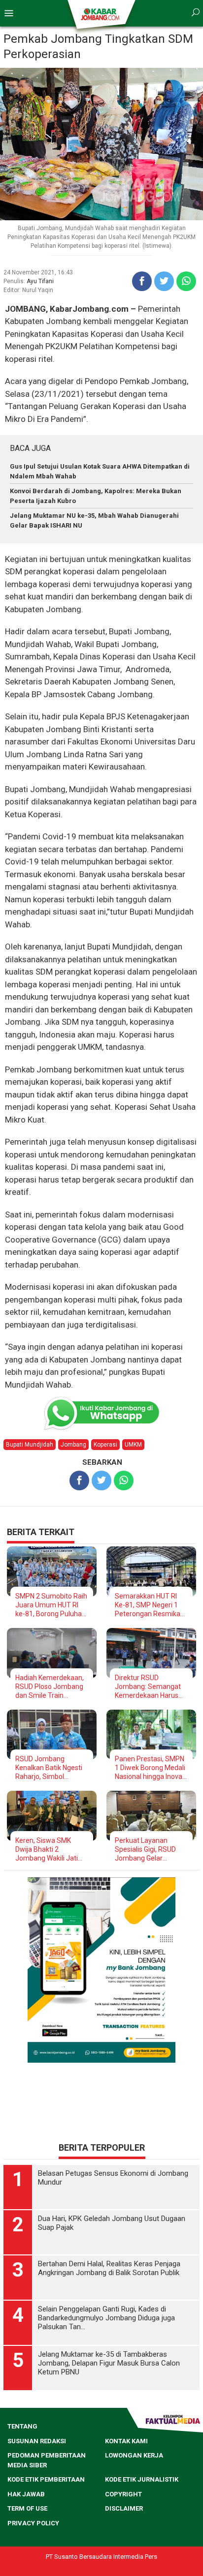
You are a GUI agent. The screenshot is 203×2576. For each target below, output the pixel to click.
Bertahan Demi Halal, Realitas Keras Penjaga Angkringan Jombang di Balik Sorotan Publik (109, 2268)
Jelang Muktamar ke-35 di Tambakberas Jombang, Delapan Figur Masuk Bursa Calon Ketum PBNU (109, 2363)
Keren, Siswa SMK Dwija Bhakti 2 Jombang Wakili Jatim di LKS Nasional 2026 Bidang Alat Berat (50, 1850)
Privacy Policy (33, 2523)
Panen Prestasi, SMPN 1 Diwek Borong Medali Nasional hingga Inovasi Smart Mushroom (151, 1768)
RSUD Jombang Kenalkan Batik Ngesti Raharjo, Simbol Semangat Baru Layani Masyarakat (51, 1768)
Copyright (123, 2494)
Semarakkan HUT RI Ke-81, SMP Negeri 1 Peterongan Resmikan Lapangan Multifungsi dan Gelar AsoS (150, 1605)
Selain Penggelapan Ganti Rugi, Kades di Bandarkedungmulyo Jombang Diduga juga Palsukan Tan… (106, 2318)
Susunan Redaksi (37, 2441)
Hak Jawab (26, 2494)
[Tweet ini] (164, 281)
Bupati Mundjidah (30, 1445)
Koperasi (105, 1445)
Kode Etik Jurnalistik (142, 2479)
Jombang (73, 1445)
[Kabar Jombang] (101, 14)
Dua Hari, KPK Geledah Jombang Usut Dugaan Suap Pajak (112, 2223)
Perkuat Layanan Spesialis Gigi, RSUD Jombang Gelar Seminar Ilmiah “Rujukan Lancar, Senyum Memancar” (147, 1850)
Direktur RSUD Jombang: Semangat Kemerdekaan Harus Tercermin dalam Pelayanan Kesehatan (149, 1687)
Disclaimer (124, 2508)
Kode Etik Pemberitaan (46, 2479)
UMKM (133, 1445)
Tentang (22, 2426)
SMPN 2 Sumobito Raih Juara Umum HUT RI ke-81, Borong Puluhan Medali (51, 1605)
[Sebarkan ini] (142, 281)
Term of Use (27, 2508)
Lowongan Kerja (134, 2455)
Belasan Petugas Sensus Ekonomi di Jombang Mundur (113, 2178)
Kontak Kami (126, 2441)
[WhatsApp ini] (186, 281)
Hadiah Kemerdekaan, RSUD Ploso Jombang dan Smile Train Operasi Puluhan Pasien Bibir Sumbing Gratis (50, 1687)
